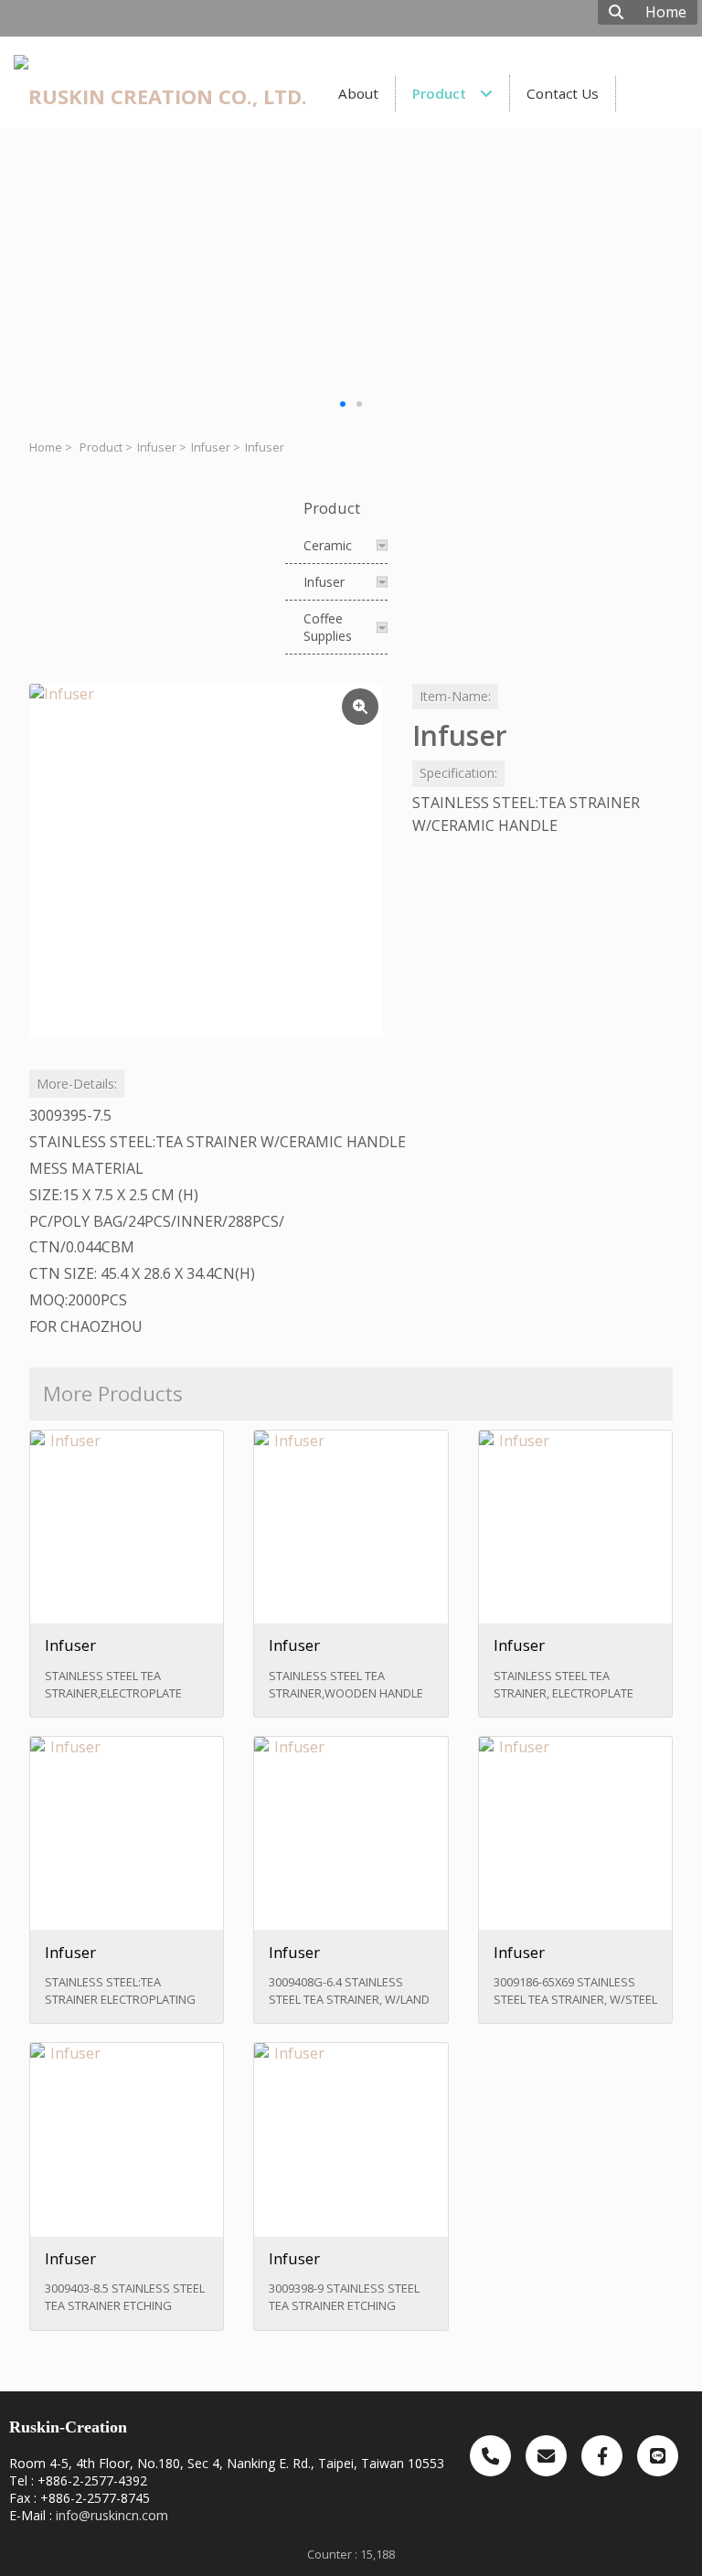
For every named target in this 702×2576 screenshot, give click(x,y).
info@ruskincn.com (112, 2515)
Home (46, 447)
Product (101, 447)
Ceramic (328, 545)
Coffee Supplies (328, 627)
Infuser (157, 447)
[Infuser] (206, 861)
